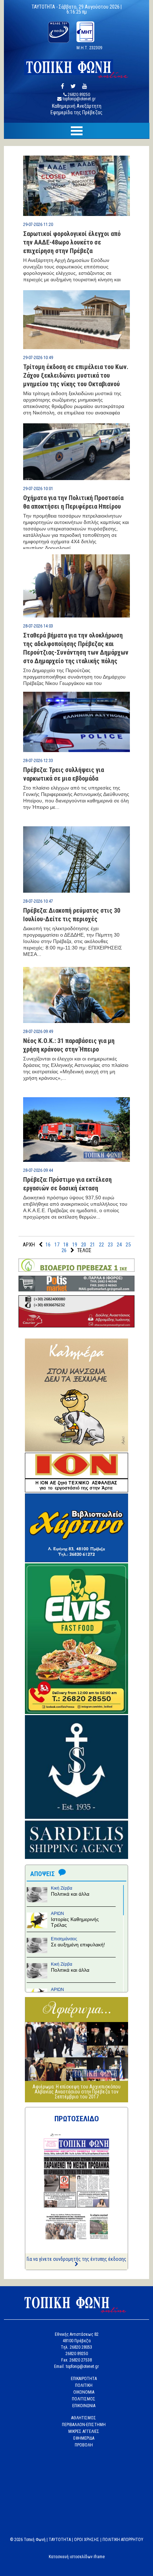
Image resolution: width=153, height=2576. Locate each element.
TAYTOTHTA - (45, 7)
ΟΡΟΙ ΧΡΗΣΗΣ (87, 2540)
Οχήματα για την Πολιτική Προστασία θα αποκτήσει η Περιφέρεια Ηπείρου (73, 502)
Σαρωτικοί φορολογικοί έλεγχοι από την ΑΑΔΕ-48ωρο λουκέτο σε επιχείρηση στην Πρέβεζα (72, 242)
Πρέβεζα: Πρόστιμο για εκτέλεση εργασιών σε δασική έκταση (67, 1184)
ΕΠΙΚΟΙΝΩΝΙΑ (84, 2406)
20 (84, 1245)
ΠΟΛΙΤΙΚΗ (84, 2385)
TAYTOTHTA (60, 2540)
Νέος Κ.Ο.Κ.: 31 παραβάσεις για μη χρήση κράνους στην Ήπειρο (69, 1045)
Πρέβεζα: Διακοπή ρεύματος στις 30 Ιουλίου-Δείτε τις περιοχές (72, 915)
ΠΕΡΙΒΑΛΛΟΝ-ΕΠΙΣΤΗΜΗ (84, 2425)
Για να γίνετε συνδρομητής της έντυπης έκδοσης (76, 2259)
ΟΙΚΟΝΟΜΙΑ (84, 2392)
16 (48, 1245)
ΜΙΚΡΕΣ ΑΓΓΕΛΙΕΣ (84, 2431)
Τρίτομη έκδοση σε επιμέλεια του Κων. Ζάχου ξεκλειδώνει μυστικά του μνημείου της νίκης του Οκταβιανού (76, 375)
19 (75, 1245)
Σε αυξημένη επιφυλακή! (78, 1945)
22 (101, 1245)
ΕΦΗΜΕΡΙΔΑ (84, 2438)
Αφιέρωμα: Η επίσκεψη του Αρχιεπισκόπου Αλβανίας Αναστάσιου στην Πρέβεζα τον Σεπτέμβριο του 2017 (76, 2092)
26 (64, 1250)
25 (128, 1245)
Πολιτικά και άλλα (70, 1894)
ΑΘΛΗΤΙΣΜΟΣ (84, 2418)
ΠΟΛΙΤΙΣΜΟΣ (84, 2399)
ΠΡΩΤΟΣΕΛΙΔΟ (77, 2119)
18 (66, 1245)
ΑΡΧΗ (29, 1245)
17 (57, 1245)
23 (110, 1245)
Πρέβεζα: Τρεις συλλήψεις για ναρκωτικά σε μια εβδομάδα (64, 774)
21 (93, 1245)
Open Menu (76, 131)
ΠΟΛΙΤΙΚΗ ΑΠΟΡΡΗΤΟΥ (123, 2540)
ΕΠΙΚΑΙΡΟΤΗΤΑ (84, 2379)
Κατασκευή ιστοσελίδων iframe (77, 2557)
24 (119, 1245)
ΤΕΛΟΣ (84, 1250)
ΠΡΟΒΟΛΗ (84, 2445)
